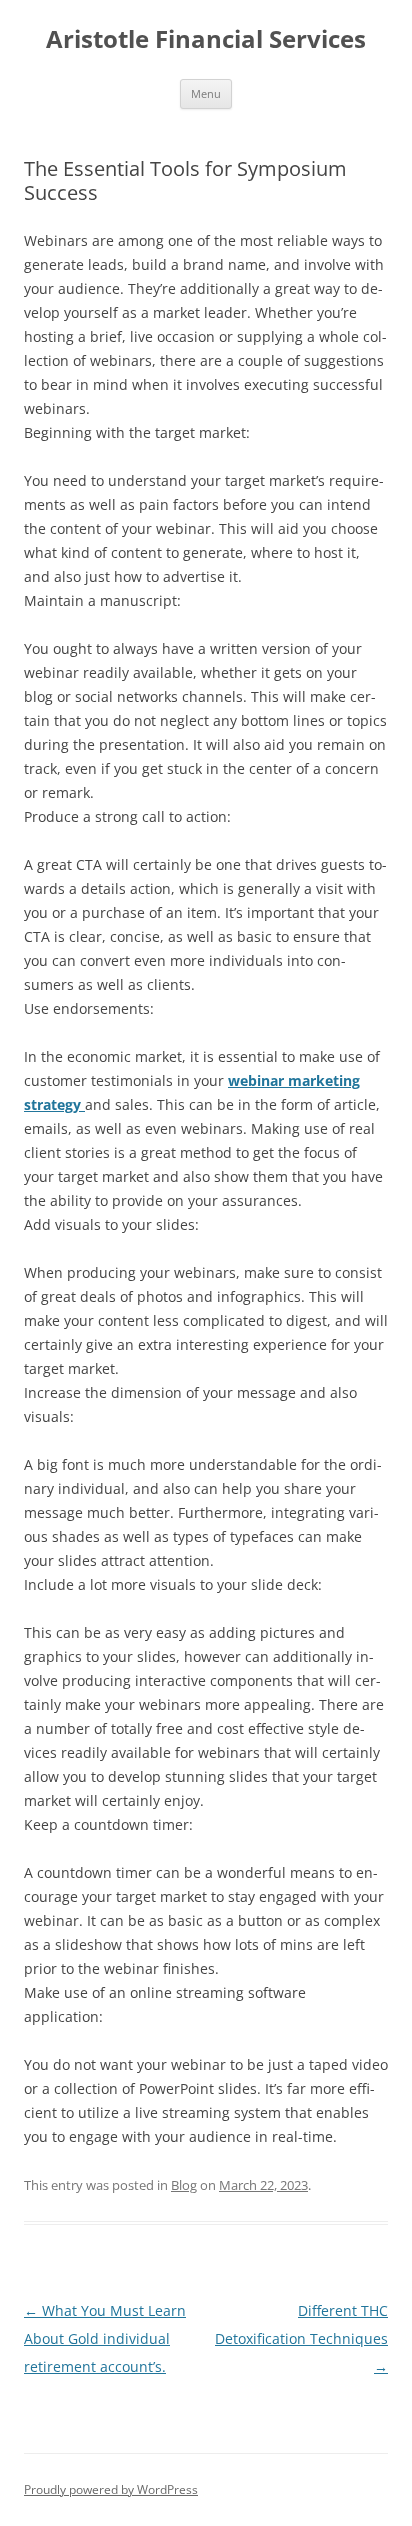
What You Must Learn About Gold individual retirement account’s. (105, 2338)
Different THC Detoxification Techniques (301, 2338)
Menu (206, 93)
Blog (184, 2185)
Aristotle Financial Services (206, 39)
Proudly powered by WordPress (111, 2489)
